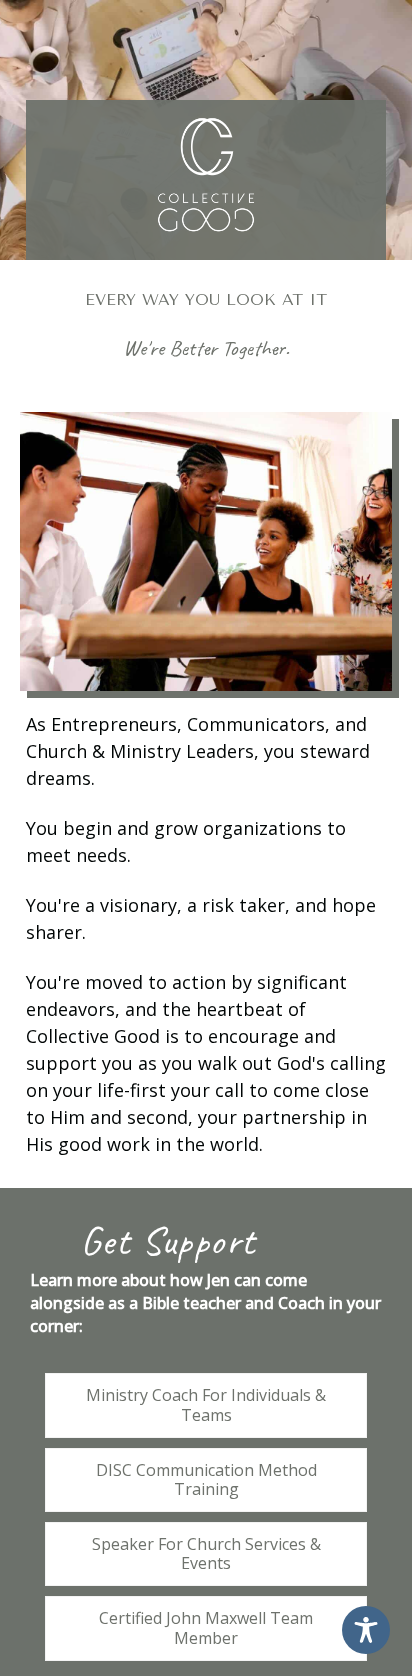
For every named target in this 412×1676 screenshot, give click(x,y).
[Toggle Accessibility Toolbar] (366, 1630)
